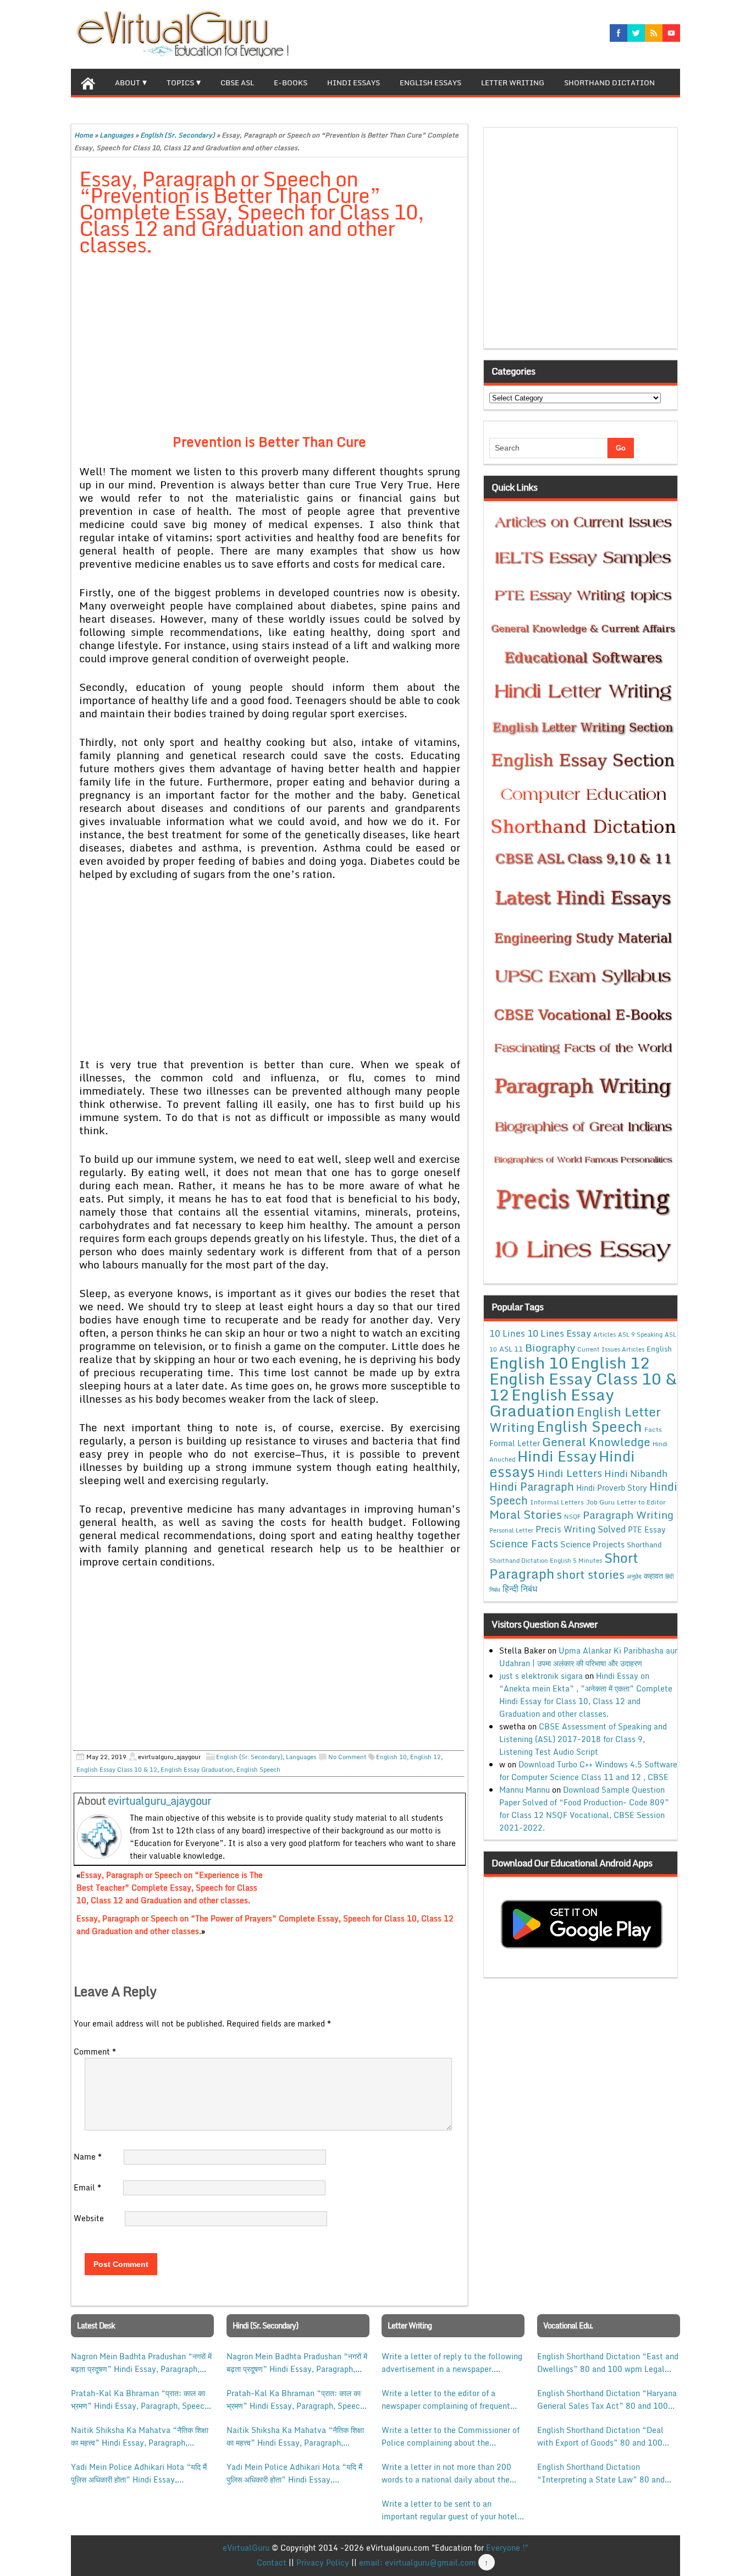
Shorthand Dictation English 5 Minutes (546, 1561)
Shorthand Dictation (609, 83)
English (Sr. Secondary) (178, 135)
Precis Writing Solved (581, 1529)
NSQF (572, 1517)
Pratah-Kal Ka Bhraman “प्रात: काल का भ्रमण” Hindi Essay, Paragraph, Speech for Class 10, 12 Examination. (140, 2399)
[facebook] (619, 33)
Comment (95, 2052)
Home (84, 135)
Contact (272, 2563)
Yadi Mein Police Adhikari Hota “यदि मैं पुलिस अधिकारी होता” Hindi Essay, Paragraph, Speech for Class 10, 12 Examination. (139, 2473)
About (128, 83)
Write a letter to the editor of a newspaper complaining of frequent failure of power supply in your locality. (446, 2399)
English (659, 1349)
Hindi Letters (570, 1473)
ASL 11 (511, 1349)
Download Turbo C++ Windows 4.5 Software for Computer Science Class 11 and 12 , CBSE (588, 1771)
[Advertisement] (270, 347)
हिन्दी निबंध (520, 1589)
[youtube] (671, 33)
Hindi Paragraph (532, 1487)
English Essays (430, 83)
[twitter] (636, 33)
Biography (550, 1347)
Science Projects (592, 1544)
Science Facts (524, 1543)
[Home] (88, 82)
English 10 (391, 1757)
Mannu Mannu (524, 1790)
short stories (590, 1574)
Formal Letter (515, 1443)
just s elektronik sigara (541, 1676)
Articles (604, 1334)
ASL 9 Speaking (640, 1334)
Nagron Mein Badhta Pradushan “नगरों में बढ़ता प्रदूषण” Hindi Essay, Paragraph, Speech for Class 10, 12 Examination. (141, 2363)
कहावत (653, 1576)
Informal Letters (557, 1502)
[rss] (654, 33)
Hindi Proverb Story (612, 1488)
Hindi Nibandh (636, 1473)
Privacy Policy (323, 2563)
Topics (180, 83)
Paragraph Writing (628, 1515)
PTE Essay (647, 1529)
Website (89, 2218)
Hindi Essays (354, 83)
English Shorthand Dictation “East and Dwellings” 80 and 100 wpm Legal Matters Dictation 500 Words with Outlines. (608, 2363)
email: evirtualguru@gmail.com (418, 2563)
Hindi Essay (557, 1456)
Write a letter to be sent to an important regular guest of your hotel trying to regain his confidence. (449, 2510)
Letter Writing (513, 83)
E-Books (291, 83)
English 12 (426, 1757)
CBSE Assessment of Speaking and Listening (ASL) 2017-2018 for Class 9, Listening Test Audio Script (583, 1739)
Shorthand (644, 1545)
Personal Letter (511, 1530)
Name (88, 2157)
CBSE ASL (237, 83)
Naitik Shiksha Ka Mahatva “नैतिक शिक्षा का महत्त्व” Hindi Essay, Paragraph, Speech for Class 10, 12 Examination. (140, 2436)
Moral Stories (526, 1514)
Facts (653, 1429)
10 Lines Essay (559, 1333)
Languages (117, 135)
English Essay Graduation (197, 1770)
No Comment (347, 1757)
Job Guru (600, 1502)
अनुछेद (634, 1576)
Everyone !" (507, 2548)
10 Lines (507, 1333)
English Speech (258, 1770)
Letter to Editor (641, 1502)
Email (87, 2187)
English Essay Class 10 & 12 (117, 1770)
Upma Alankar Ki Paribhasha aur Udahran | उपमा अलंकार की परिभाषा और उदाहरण (588, 1657)
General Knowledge (596, 1442)
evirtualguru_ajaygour (159, 1801)
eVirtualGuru (246, 2548)
